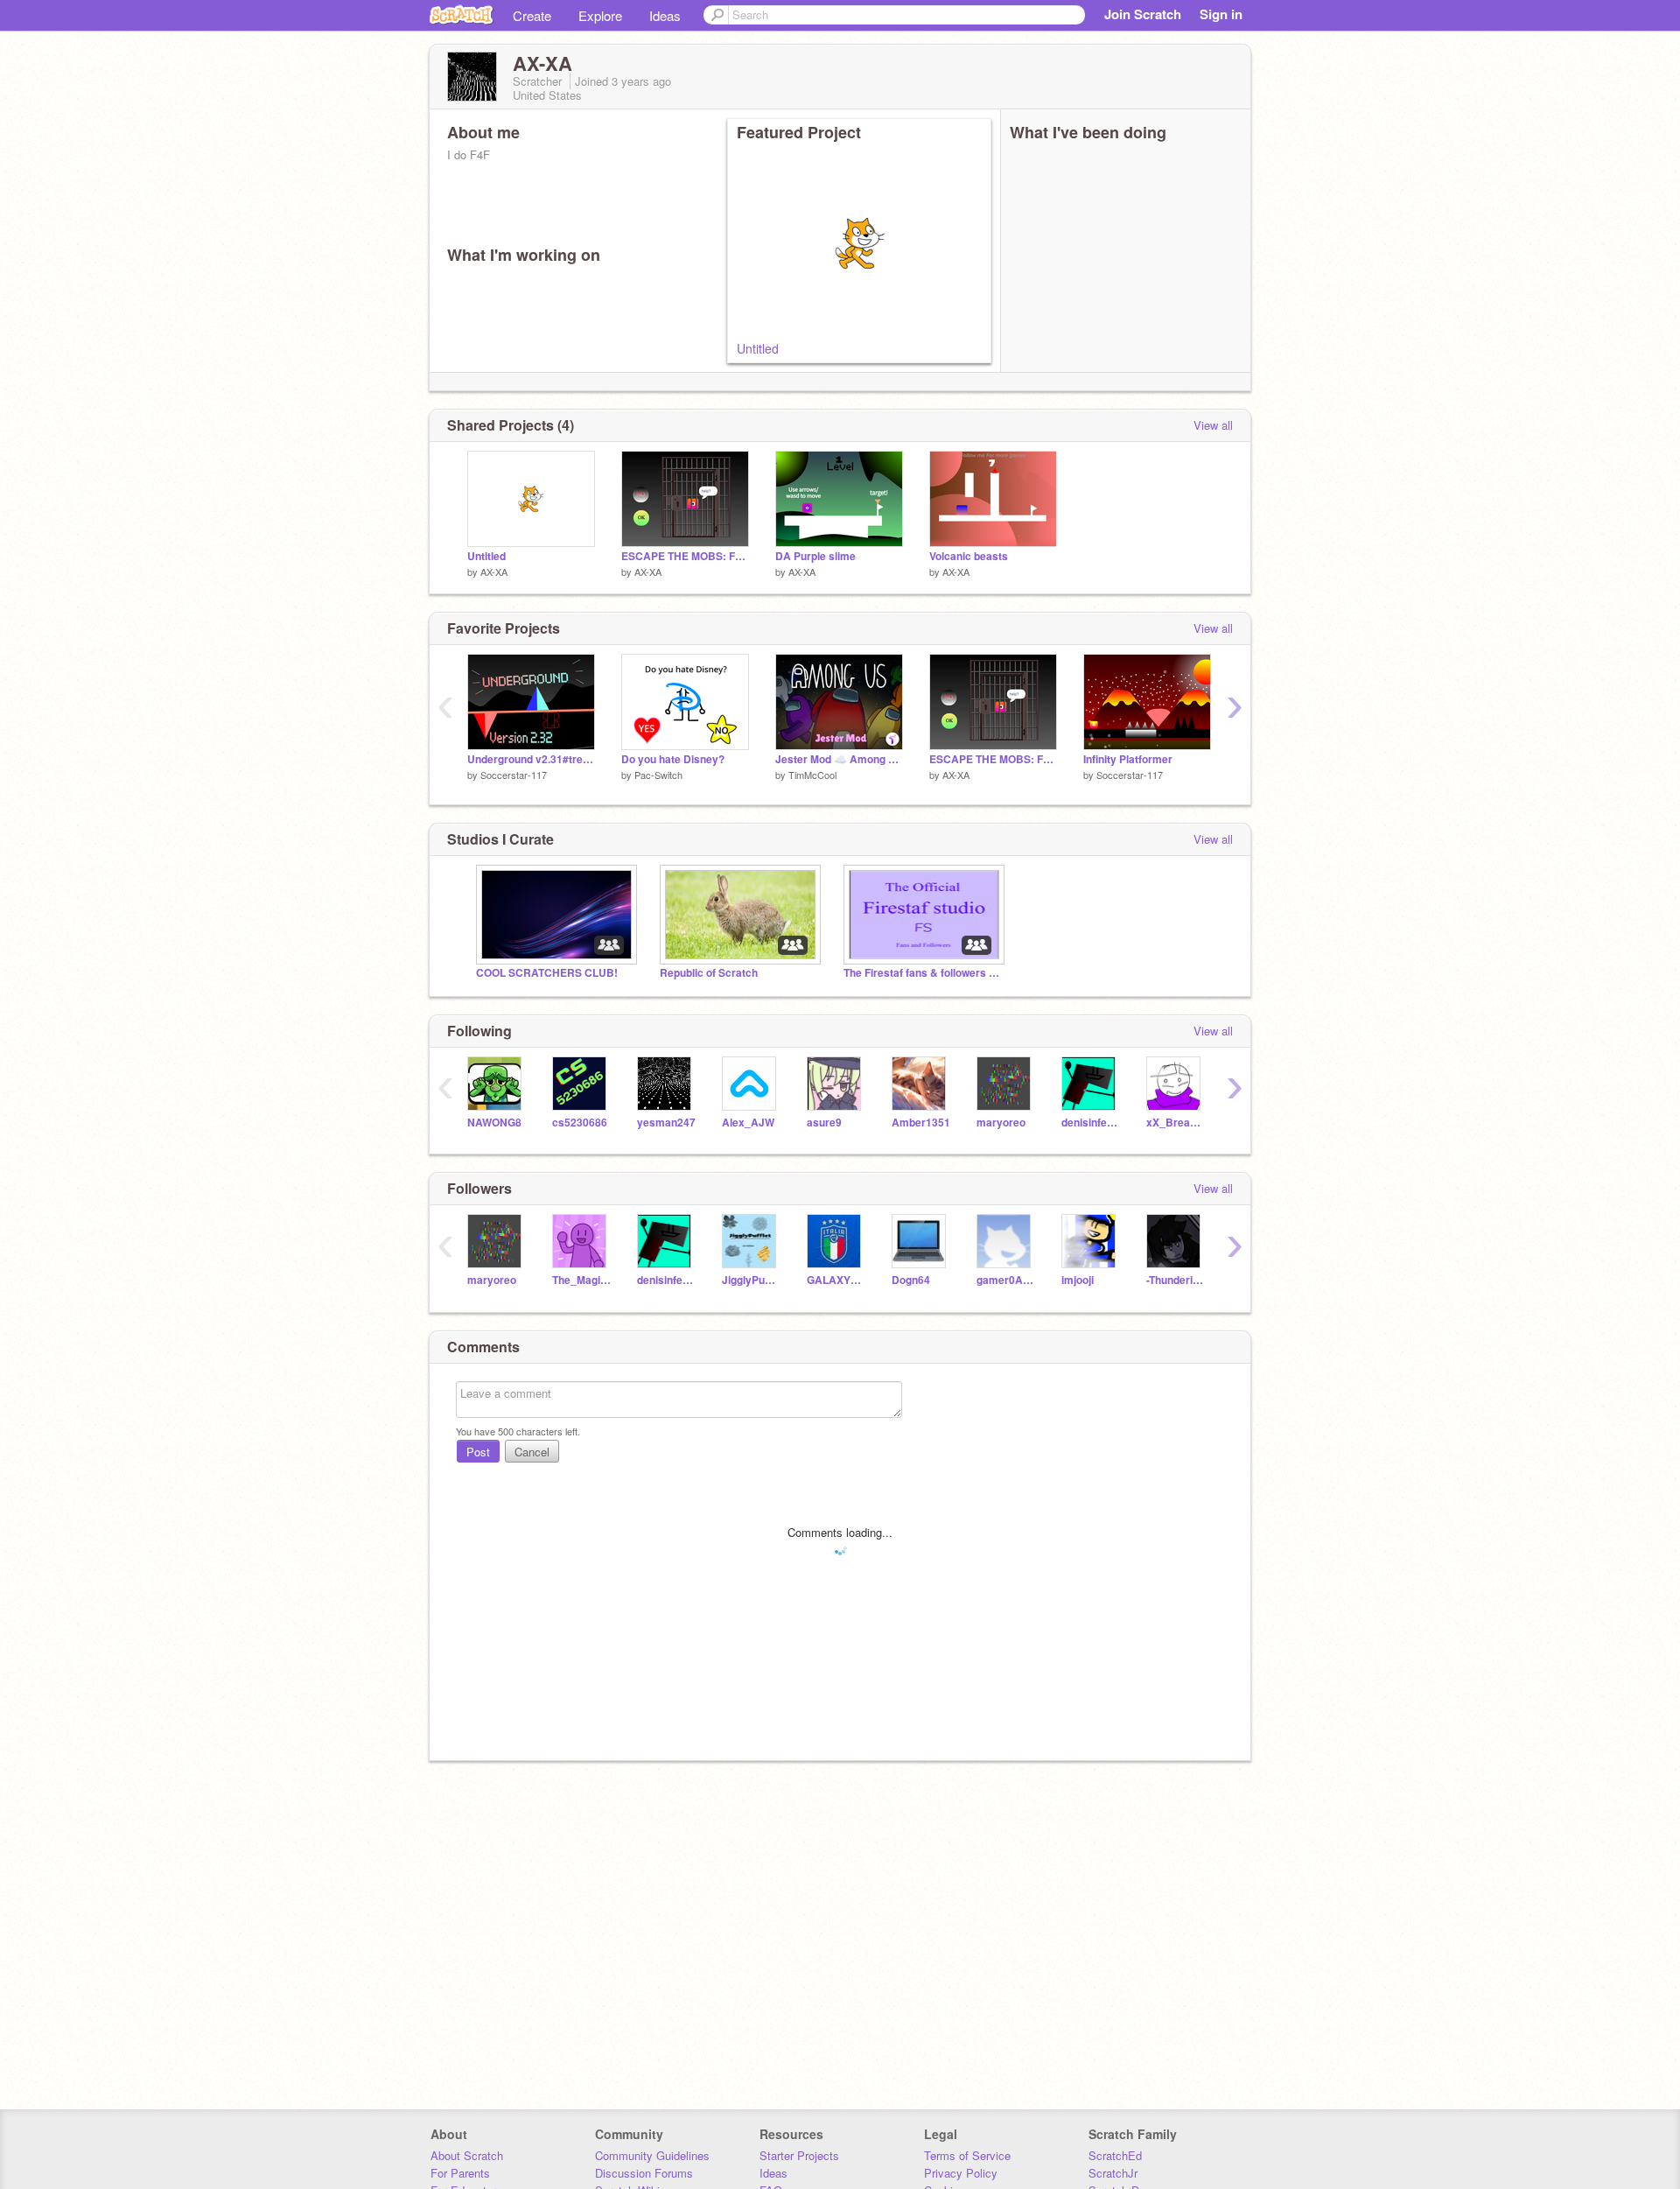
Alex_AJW (748, 1123)
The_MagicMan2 (581, 1280)
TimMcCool (812, 775)
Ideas (665, 15)
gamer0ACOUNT (1006, 1280)
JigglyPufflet (751, 1280)
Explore (600, 15)
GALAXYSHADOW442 (836, 1280)
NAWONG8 (494, 1123)
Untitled (758, 348)
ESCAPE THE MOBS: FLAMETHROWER (685, 556)
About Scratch (467, 2155)
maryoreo (1001, 1123)
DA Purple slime (815, 556)
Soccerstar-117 (514, 775)
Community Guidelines (652, 2155)
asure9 (824, 1123)
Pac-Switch (658, 775)
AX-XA (494, 572)
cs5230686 (580, 1123)
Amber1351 (921, 1123)
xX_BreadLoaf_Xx (1176, 1123)
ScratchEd (1115, 2155)
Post (478, 1452)
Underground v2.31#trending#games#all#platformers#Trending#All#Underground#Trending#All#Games (531, 759)
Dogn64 (911, 1280)
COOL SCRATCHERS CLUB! (547, 973)
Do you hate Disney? (673, 759)
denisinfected (1091, 1123)
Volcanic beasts (969, 556)
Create (532, 15)
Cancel (532, 1452)
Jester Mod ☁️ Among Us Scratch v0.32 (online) (839, 759)
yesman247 (666, 1123)
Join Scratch (1143, 14)
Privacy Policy (961, 2173)
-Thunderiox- (1176, 1280)
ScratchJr (1113, 2173)
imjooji (1078, 1280)
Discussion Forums (644, 2173)
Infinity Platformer (1128, 759)
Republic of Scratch (709, 973)
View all (1213, 425)
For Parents (460, 2173)
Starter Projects (799, 2155)
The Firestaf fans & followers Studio (922, 973)
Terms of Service (967, 2155)
